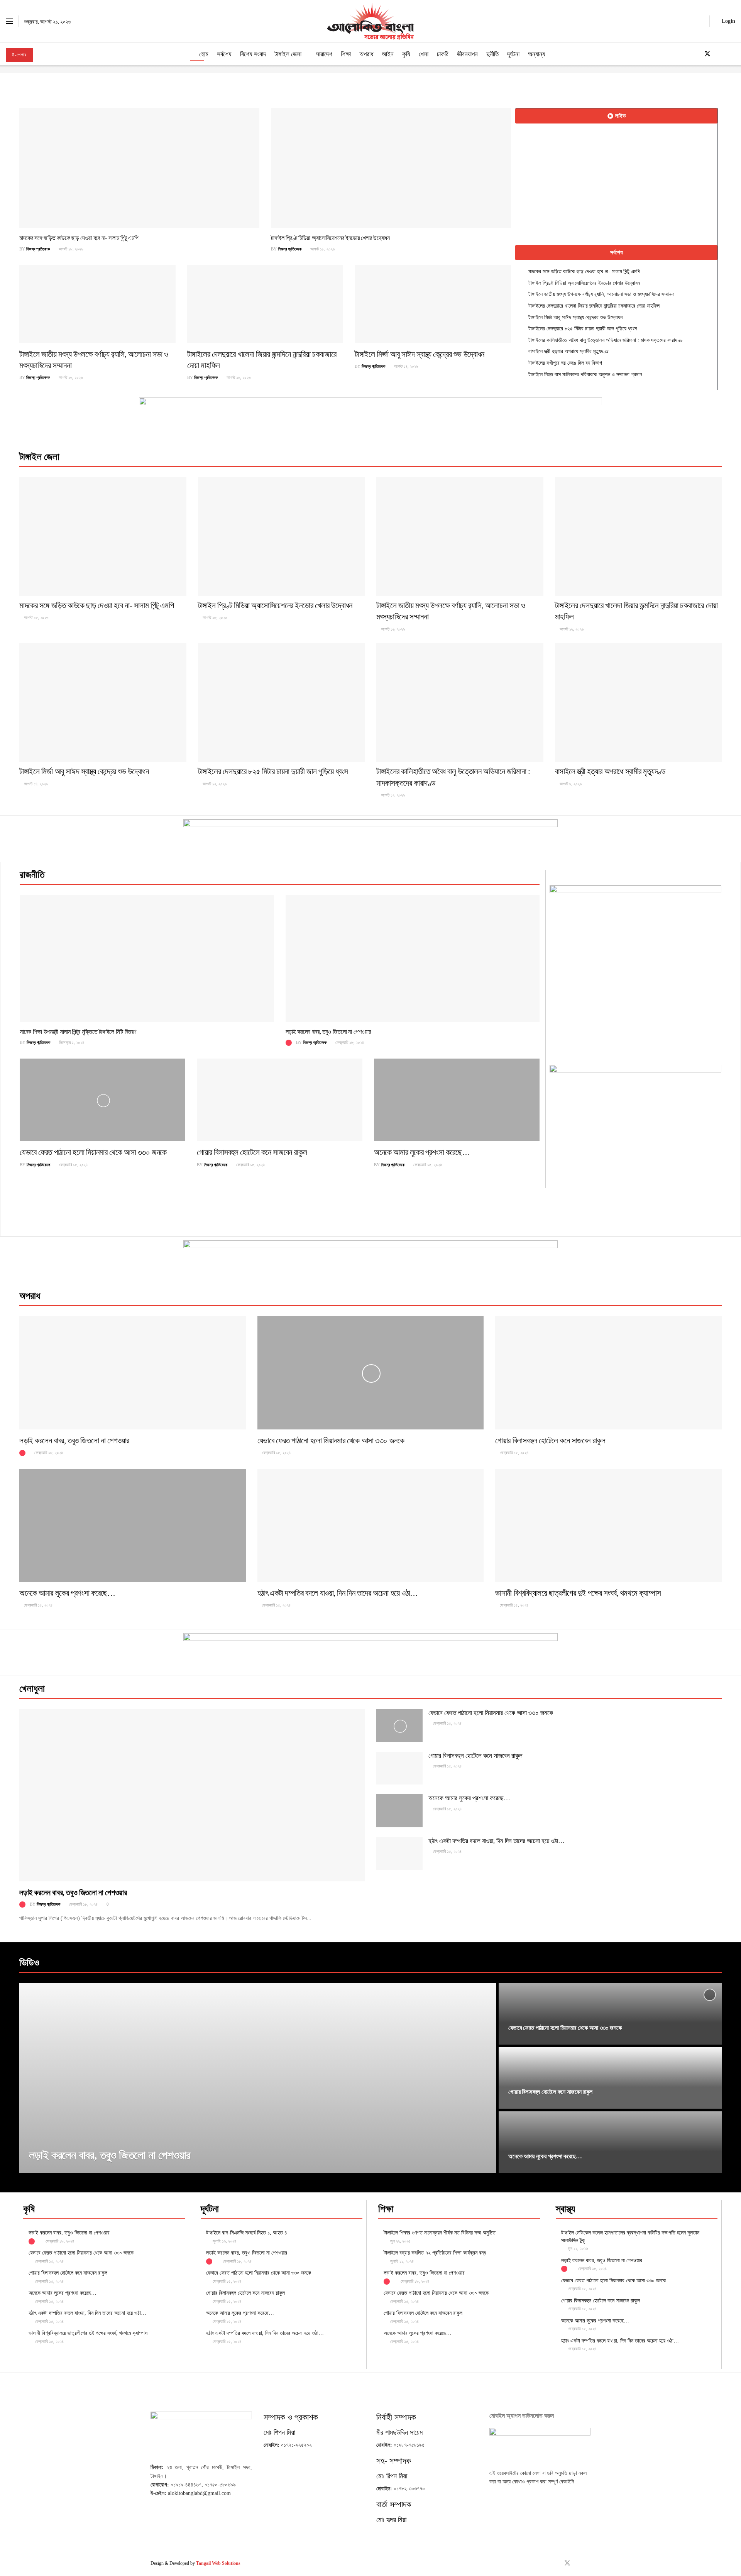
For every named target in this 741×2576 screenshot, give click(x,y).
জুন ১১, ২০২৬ (577, 2248)
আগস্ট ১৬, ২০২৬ (70, 377)
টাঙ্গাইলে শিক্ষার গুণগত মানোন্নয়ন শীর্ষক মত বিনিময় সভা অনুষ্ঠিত (440, 2233)
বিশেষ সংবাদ (253, 54)
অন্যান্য (536, 54)
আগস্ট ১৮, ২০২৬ (70, 249)
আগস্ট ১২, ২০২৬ (214, 784)
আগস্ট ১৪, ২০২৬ (405, 366)
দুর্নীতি (492, 54)
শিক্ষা (346, 54)
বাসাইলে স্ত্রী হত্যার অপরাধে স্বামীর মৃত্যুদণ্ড (568, 351)
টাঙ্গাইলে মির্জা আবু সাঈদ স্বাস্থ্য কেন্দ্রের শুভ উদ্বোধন (420, 354)
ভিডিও (29, 1963)
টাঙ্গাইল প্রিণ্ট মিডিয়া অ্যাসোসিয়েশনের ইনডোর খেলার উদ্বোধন (330, 238)
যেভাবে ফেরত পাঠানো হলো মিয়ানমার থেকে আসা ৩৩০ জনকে (93, 1152)
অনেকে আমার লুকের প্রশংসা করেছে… (422, 1152)
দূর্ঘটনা (513, 54)
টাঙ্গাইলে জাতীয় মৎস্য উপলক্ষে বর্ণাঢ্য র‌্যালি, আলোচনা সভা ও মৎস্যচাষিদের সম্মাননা (601, 294)
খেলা (424, 54)
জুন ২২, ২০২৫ (400, 2241)
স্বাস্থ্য (565, 2209)
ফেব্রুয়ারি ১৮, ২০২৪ (349, 1042)
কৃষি (406, 54)
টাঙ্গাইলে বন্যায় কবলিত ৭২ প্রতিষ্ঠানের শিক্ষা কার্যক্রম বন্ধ (435, 2253)
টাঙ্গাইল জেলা (288, 54)
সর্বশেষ (224, 54)
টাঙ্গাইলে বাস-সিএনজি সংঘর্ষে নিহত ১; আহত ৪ (247, 2233)
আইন (388, 54)
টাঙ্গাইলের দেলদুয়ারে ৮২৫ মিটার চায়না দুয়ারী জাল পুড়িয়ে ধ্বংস (583, 329)
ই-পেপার (19, 55)
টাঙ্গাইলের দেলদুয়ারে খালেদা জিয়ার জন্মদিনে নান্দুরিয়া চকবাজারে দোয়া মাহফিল (594, 306)
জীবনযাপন (467, 54)
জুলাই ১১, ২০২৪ (401, 2261)
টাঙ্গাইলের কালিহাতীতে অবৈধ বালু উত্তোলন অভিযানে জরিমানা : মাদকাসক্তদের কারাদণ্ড (606, 340)
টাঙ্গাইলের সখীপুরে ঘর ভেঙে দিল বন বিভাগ (565, 363)
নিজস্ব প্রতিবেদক (38, 249)
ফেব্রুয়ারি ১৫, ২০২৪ (73, 1165)
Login (728, 21)
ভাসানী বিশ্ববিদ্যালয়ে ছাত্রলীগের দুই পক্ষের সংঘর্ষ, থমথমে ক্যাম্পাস (578, 1593)
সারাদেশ (324, 54)
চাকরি (443, 54)
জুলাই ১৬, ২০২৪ (224, 2241)
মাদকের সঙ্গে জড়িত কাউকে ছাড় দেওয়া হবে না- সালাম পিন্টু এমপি (79, 238)
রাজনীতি (32, 875)
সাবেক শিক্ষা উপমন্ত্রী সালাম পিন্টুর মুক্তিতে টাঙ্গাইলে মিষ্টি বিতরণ (78, 1032)
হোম (204, 54)
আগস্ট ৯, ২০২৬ (570, 784)
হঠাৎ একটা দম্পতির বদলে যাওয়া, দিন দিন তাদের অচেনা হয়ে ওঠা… (338, 1593)
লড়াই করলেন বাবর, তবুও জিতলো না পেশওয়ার (328, 1032)
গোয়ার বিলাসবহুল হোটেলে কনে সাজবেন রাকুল (252, 1152)
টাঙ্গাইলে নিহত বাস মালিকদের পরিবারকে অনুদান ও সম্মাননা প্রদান (585, 375)
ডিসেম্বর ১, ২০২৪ (71, 1042)
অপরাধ (366, 54)
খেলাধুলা (32, 1689)
